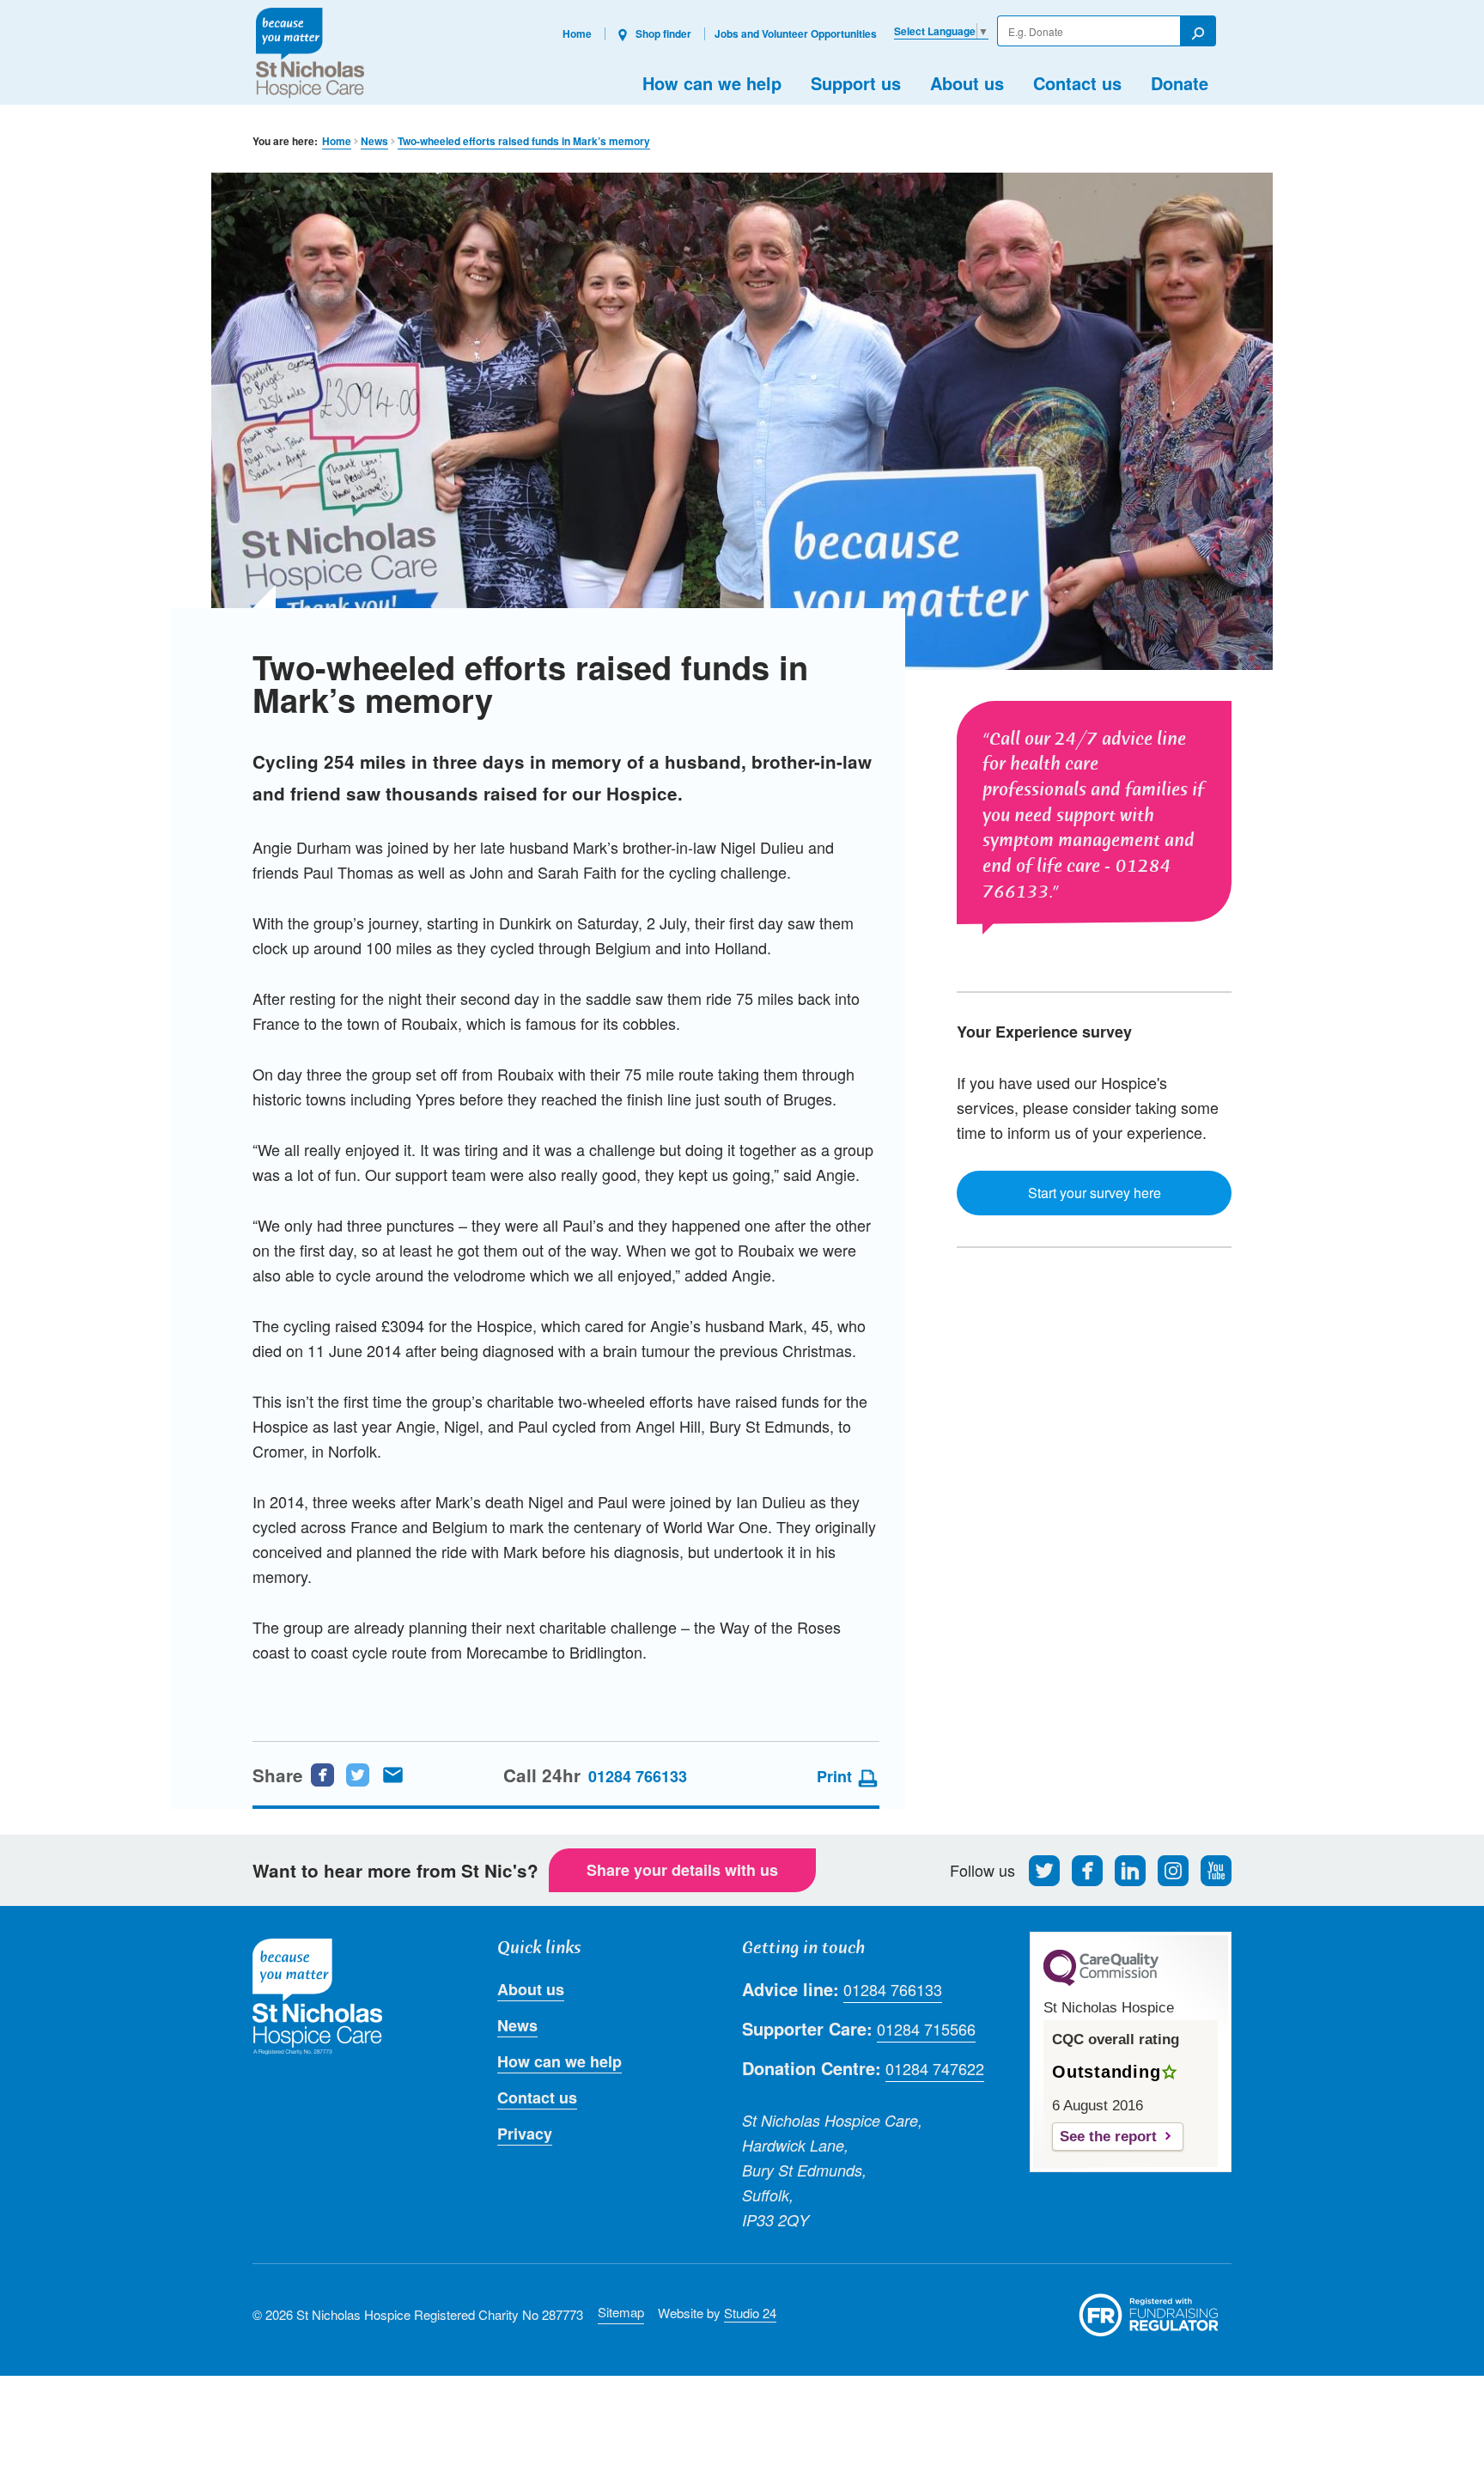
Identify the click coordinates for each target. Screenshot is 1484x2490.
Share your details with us (682, 1870)
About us (967, 83)
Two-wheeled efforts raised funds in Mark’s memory (524, 141)
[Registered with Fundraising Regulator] (1149, 2315)
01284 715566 (926, 2029)
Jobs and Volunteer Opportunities (796, 33)
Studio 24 (750, 2313)
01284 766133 (638, 1776)
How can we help (712, 83)
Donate (1180, 83)
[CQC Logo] (1101, 1982)
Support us (856, 83)
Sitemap (621, 2312)
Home (577, 33)
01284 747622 (935, 2068)
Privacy (525, 2134)
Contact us (1077, 83)
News (374, 141)
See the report (1108, 2137)
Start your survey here (1095, 1193)
